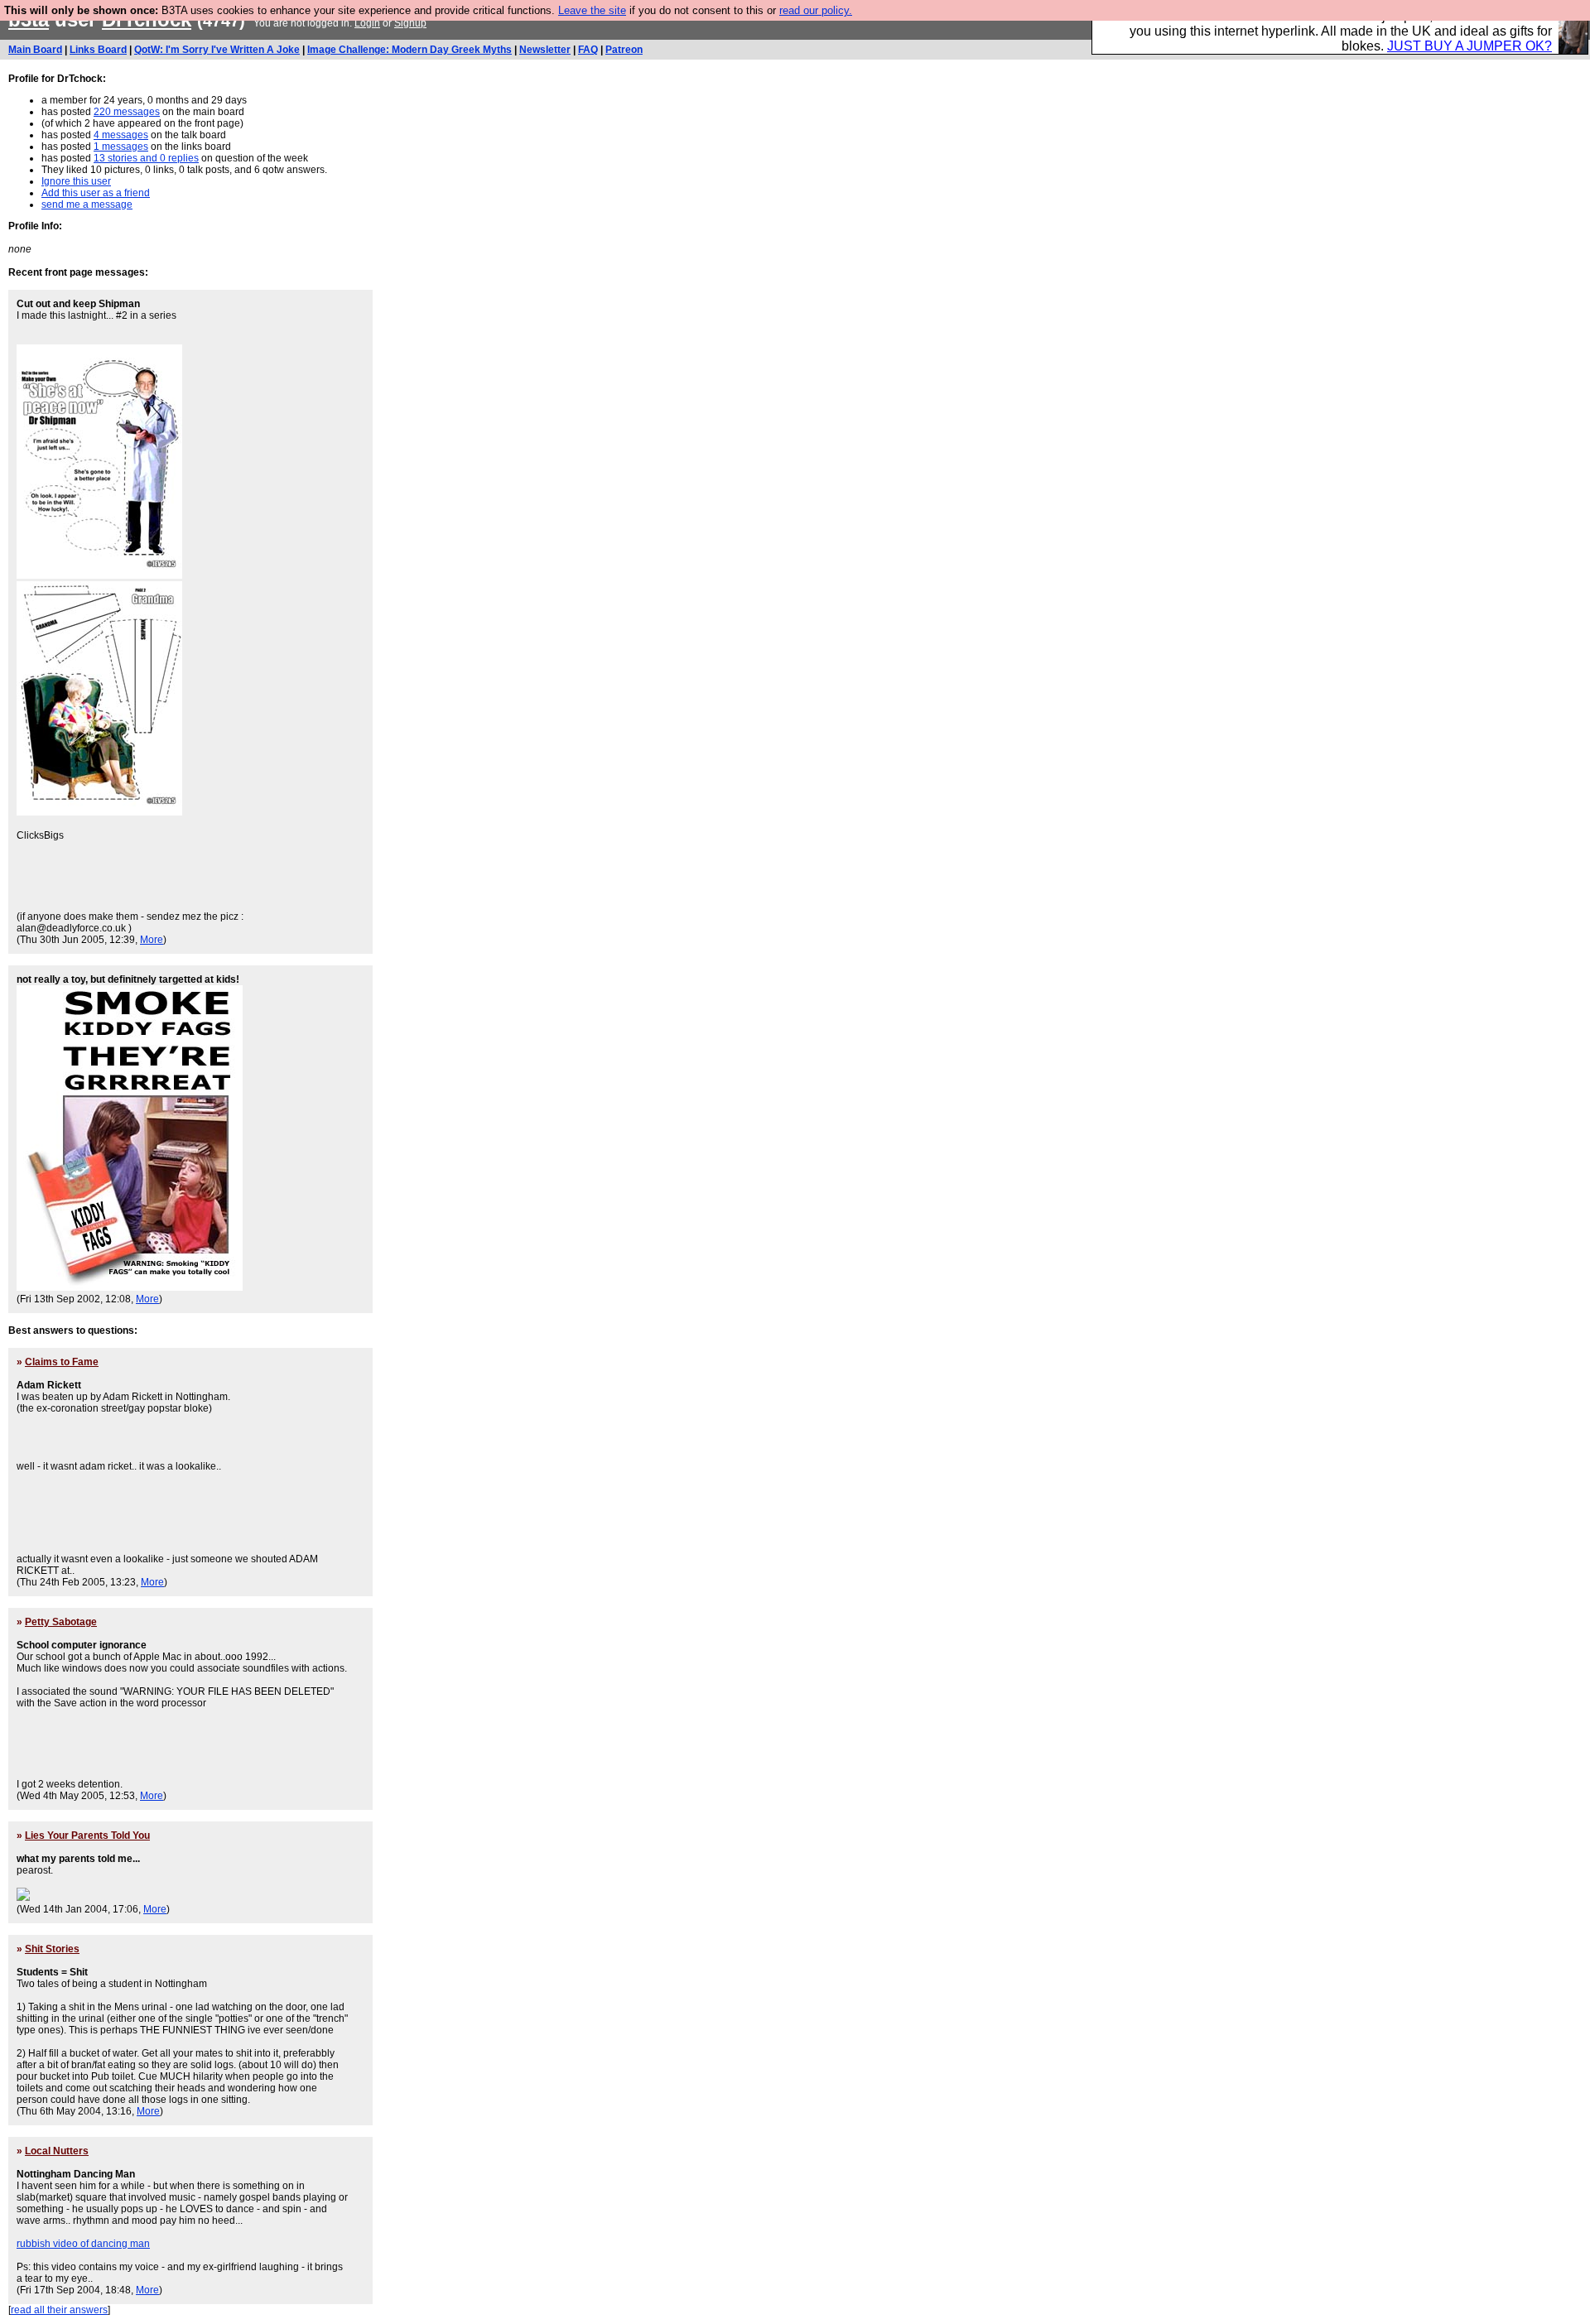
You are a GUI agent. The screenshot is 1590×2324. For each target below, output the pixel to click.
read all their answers (59, 2310)
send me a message (87, 204)
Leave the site (592, 10)
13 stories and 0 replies (146, 158)
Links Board (98, 50)
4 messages (121, 135)
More (152, 940)
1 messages (121, 147)
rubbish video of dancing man (83, 2244)
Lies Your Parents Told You (87, 1836)
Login (367, 23)
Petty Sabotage (61, 1622)
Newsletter (545, 50)
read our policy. (816, 10)
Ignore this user (76, 181)
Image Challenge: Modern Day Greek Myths (410, 50)
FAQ (588, 50)
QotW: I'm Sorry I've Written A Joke (217, 50)
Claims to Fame (62, 1362)
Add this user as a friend (96, 193)
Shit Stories (52, 1949)
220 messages (127, 112)
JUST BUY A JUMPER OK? (1470, 46)
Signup (410, 23)
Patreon (624, 50)
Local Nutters (57, 2151)
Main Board (35, 50)
